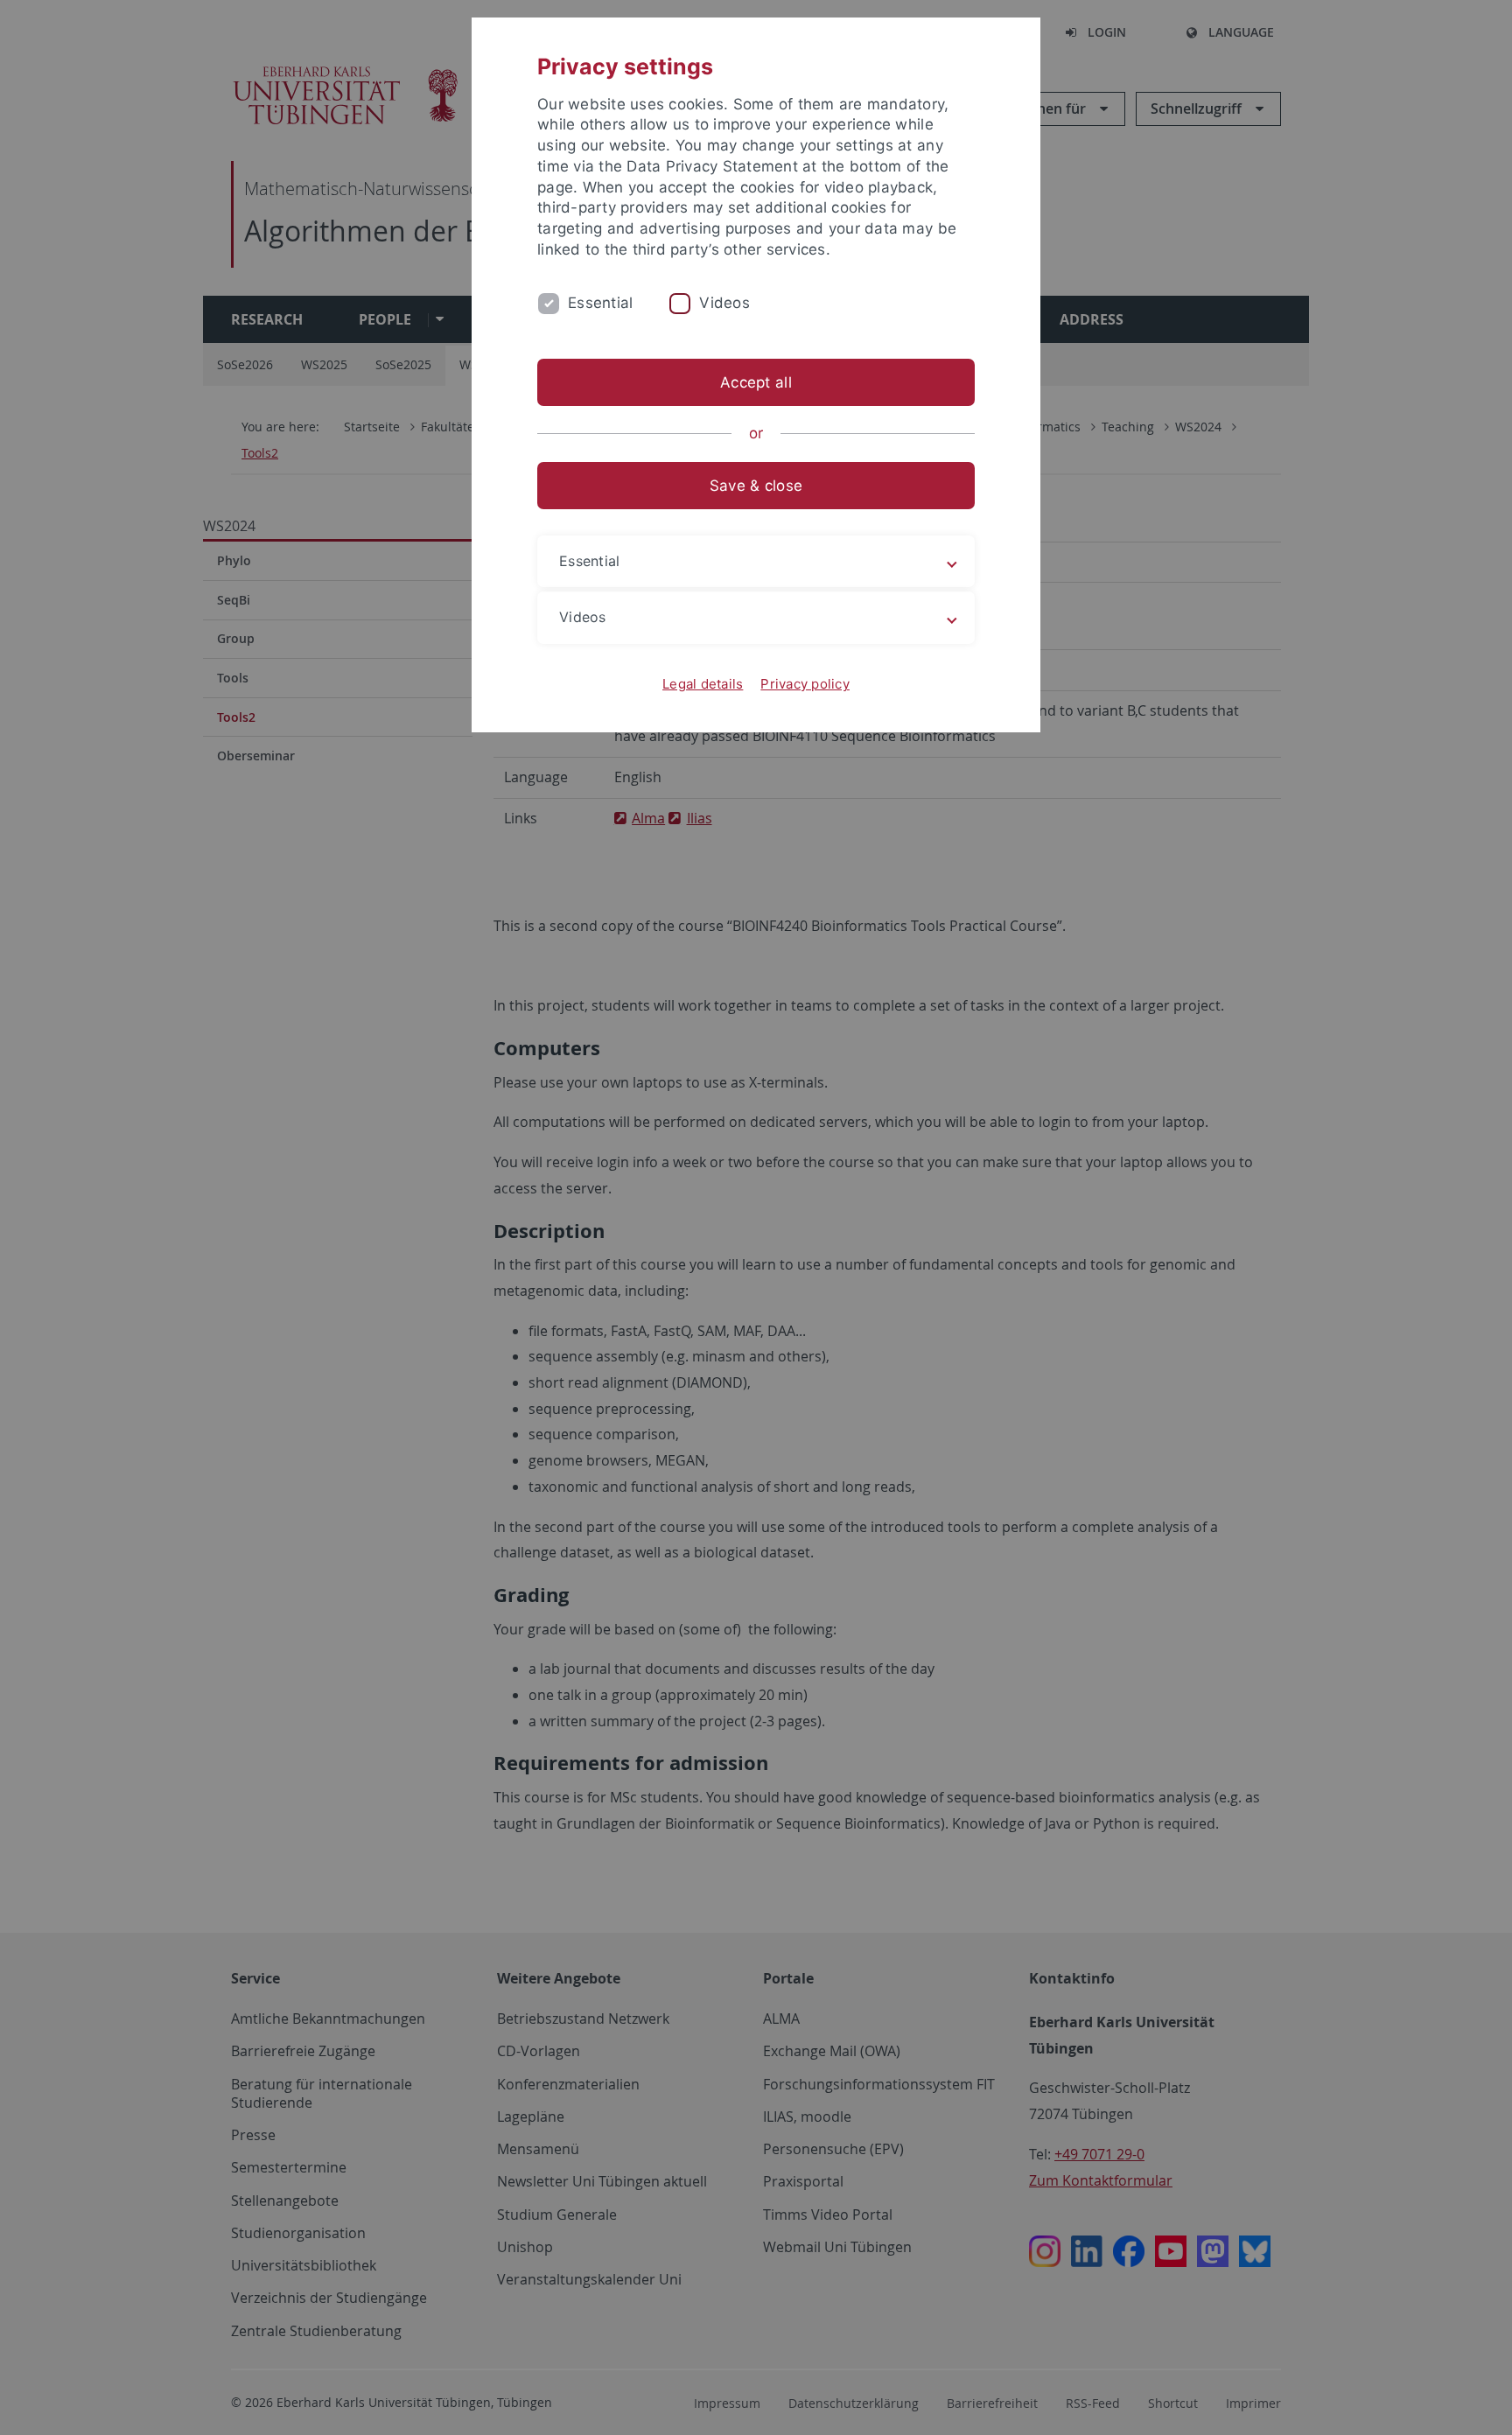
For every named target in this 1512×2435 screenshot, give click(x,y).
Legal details (703, 684)
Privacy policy (805, 684)
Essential (600, 303)
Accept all (756, 382)
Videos (724, 303)
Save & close (756, 486)
